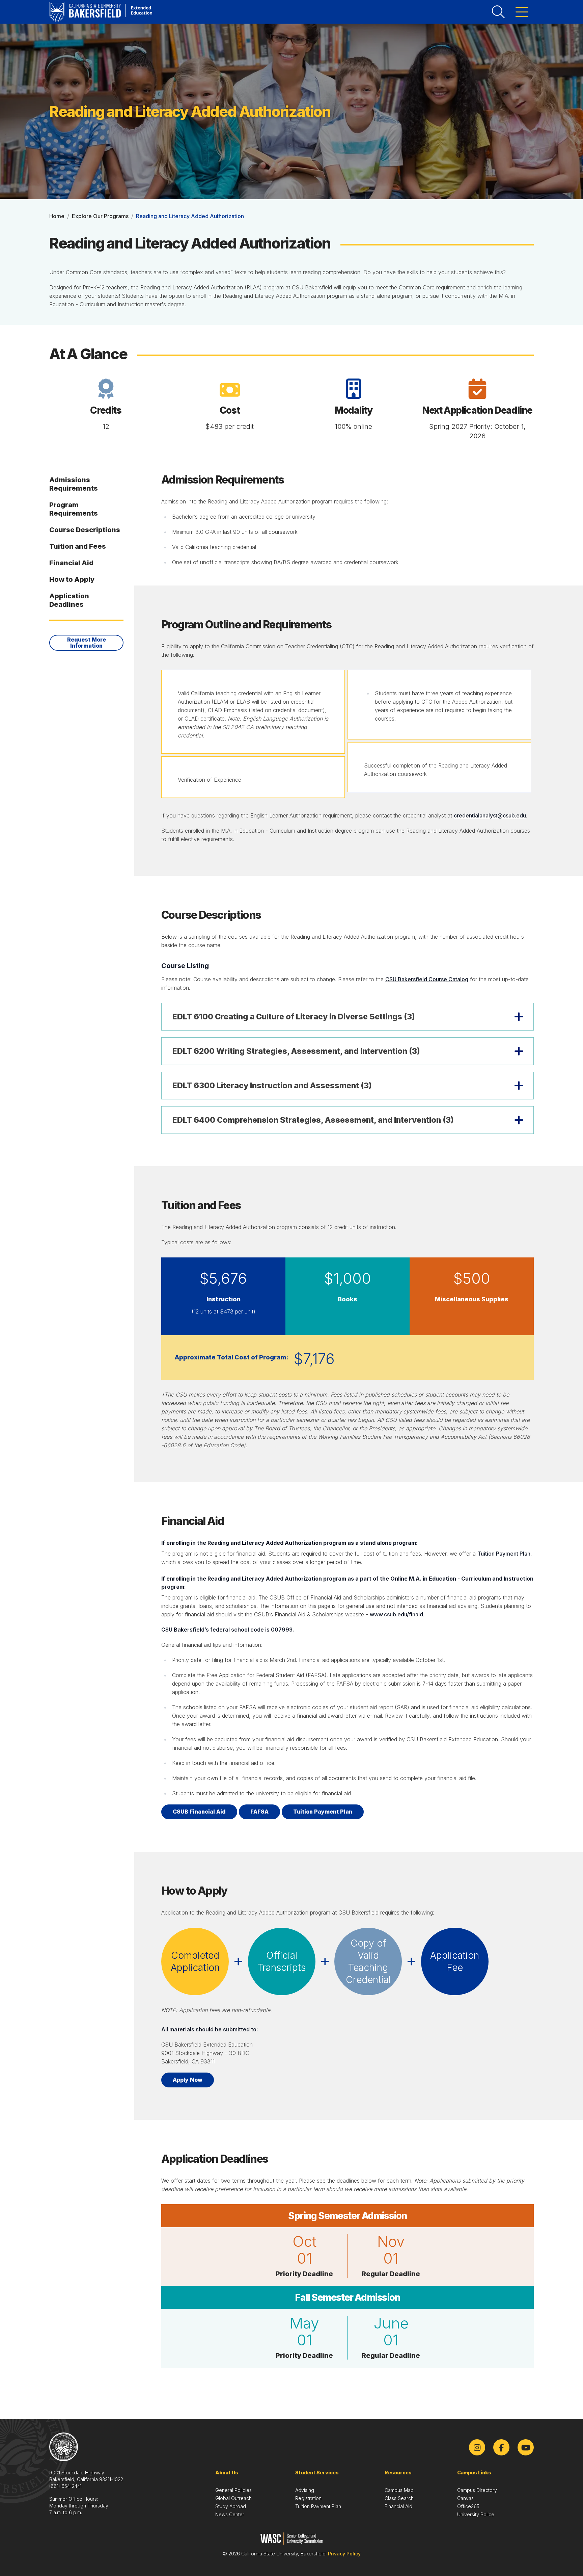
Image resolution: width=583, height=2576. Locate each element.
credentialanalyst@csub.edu (490, 815)
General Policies (233, 2490)
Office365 (468, 2506)
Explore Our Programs (100, 216)
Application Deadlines (69, 600)
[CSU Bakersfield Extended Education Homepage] (101, 12)
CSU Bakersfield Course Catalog (427, 979)
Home (57, 216)
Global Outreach (233, 2498)
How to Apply (72, 579)
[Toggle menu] (522, 12)
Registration (308, 2498)
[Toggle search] (498, 12)
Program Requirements (74, 509)
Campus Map (399, 2490)
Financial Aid (71, 563)
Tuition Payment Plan (504, 1554)
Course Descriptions (85, 530)
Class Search (399, 2498)
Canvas (465, 2498)
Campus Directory (477, 2490)
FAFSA (259, 1812)
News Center (230, 2514)
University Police (476, 2514)
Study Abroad (231, 2506)
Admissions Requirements (74, 484)
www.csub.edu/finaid (396, 1614)
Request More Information (87, 643)
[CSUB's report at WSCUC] (292, 2539)
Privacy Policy (344, 2554)
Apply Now (188, 2080)
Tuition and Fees (78, 546)
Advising (305, 2490)
